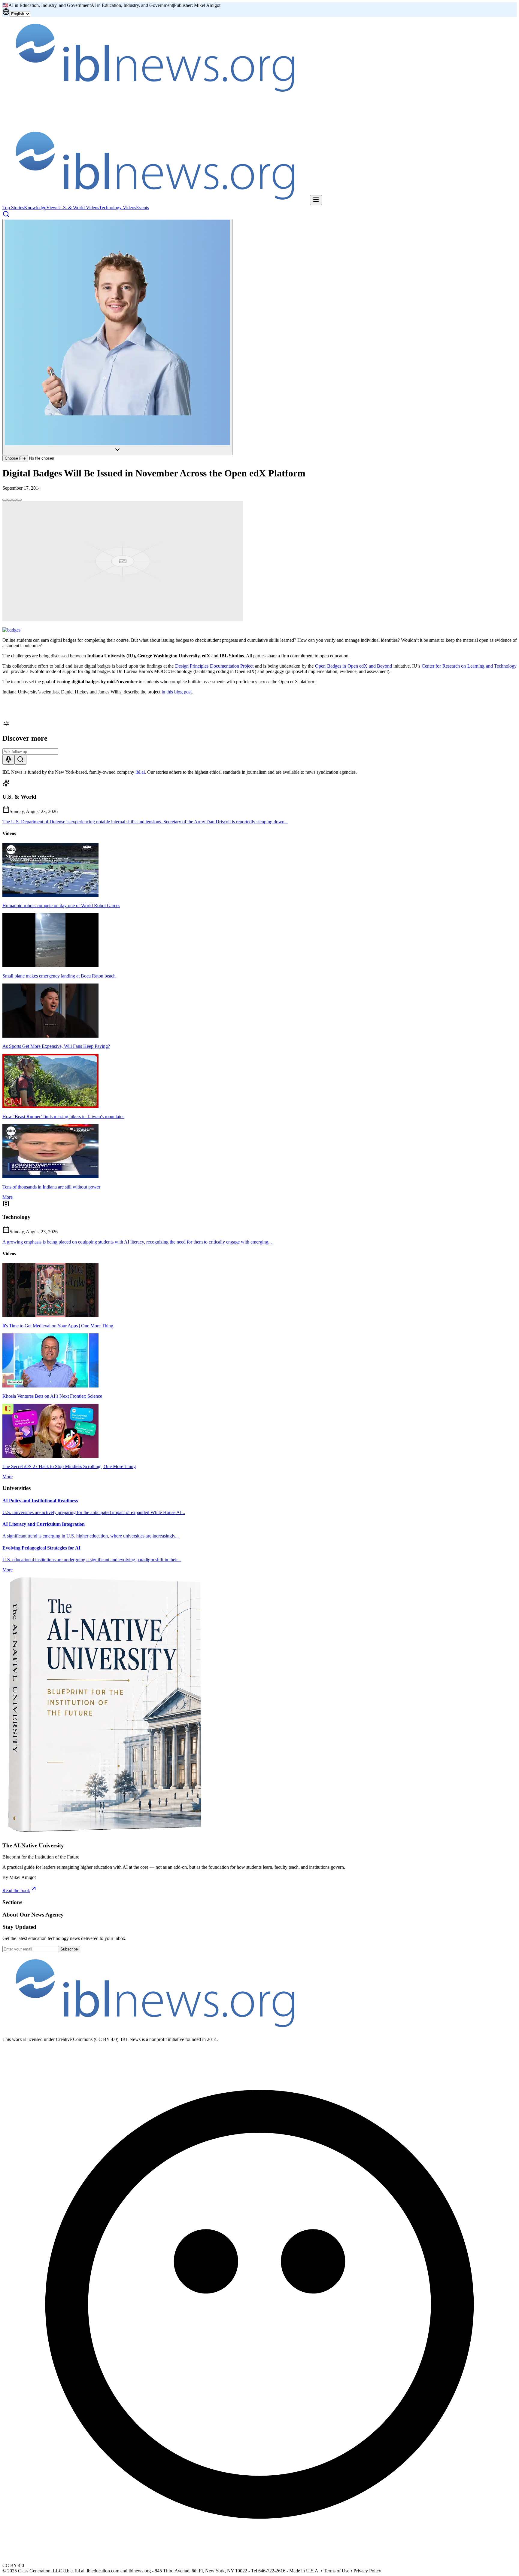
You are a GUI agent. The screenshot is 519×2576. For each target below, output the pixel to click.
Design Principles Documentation (207, 666)
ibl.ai (140, 772)
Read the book (16, 1891)
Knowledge (35, 208)
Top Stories (13, 208)
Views (52, 208)
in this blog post (177, 692)
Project (247, 666)
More (8, 1197)
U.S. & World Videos (79, 208)
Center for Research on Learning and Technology (469, 666)
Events (143, 208)
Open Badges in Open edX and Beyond (354, 666)
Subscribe (69, 1949)
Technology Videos (118, 208)
